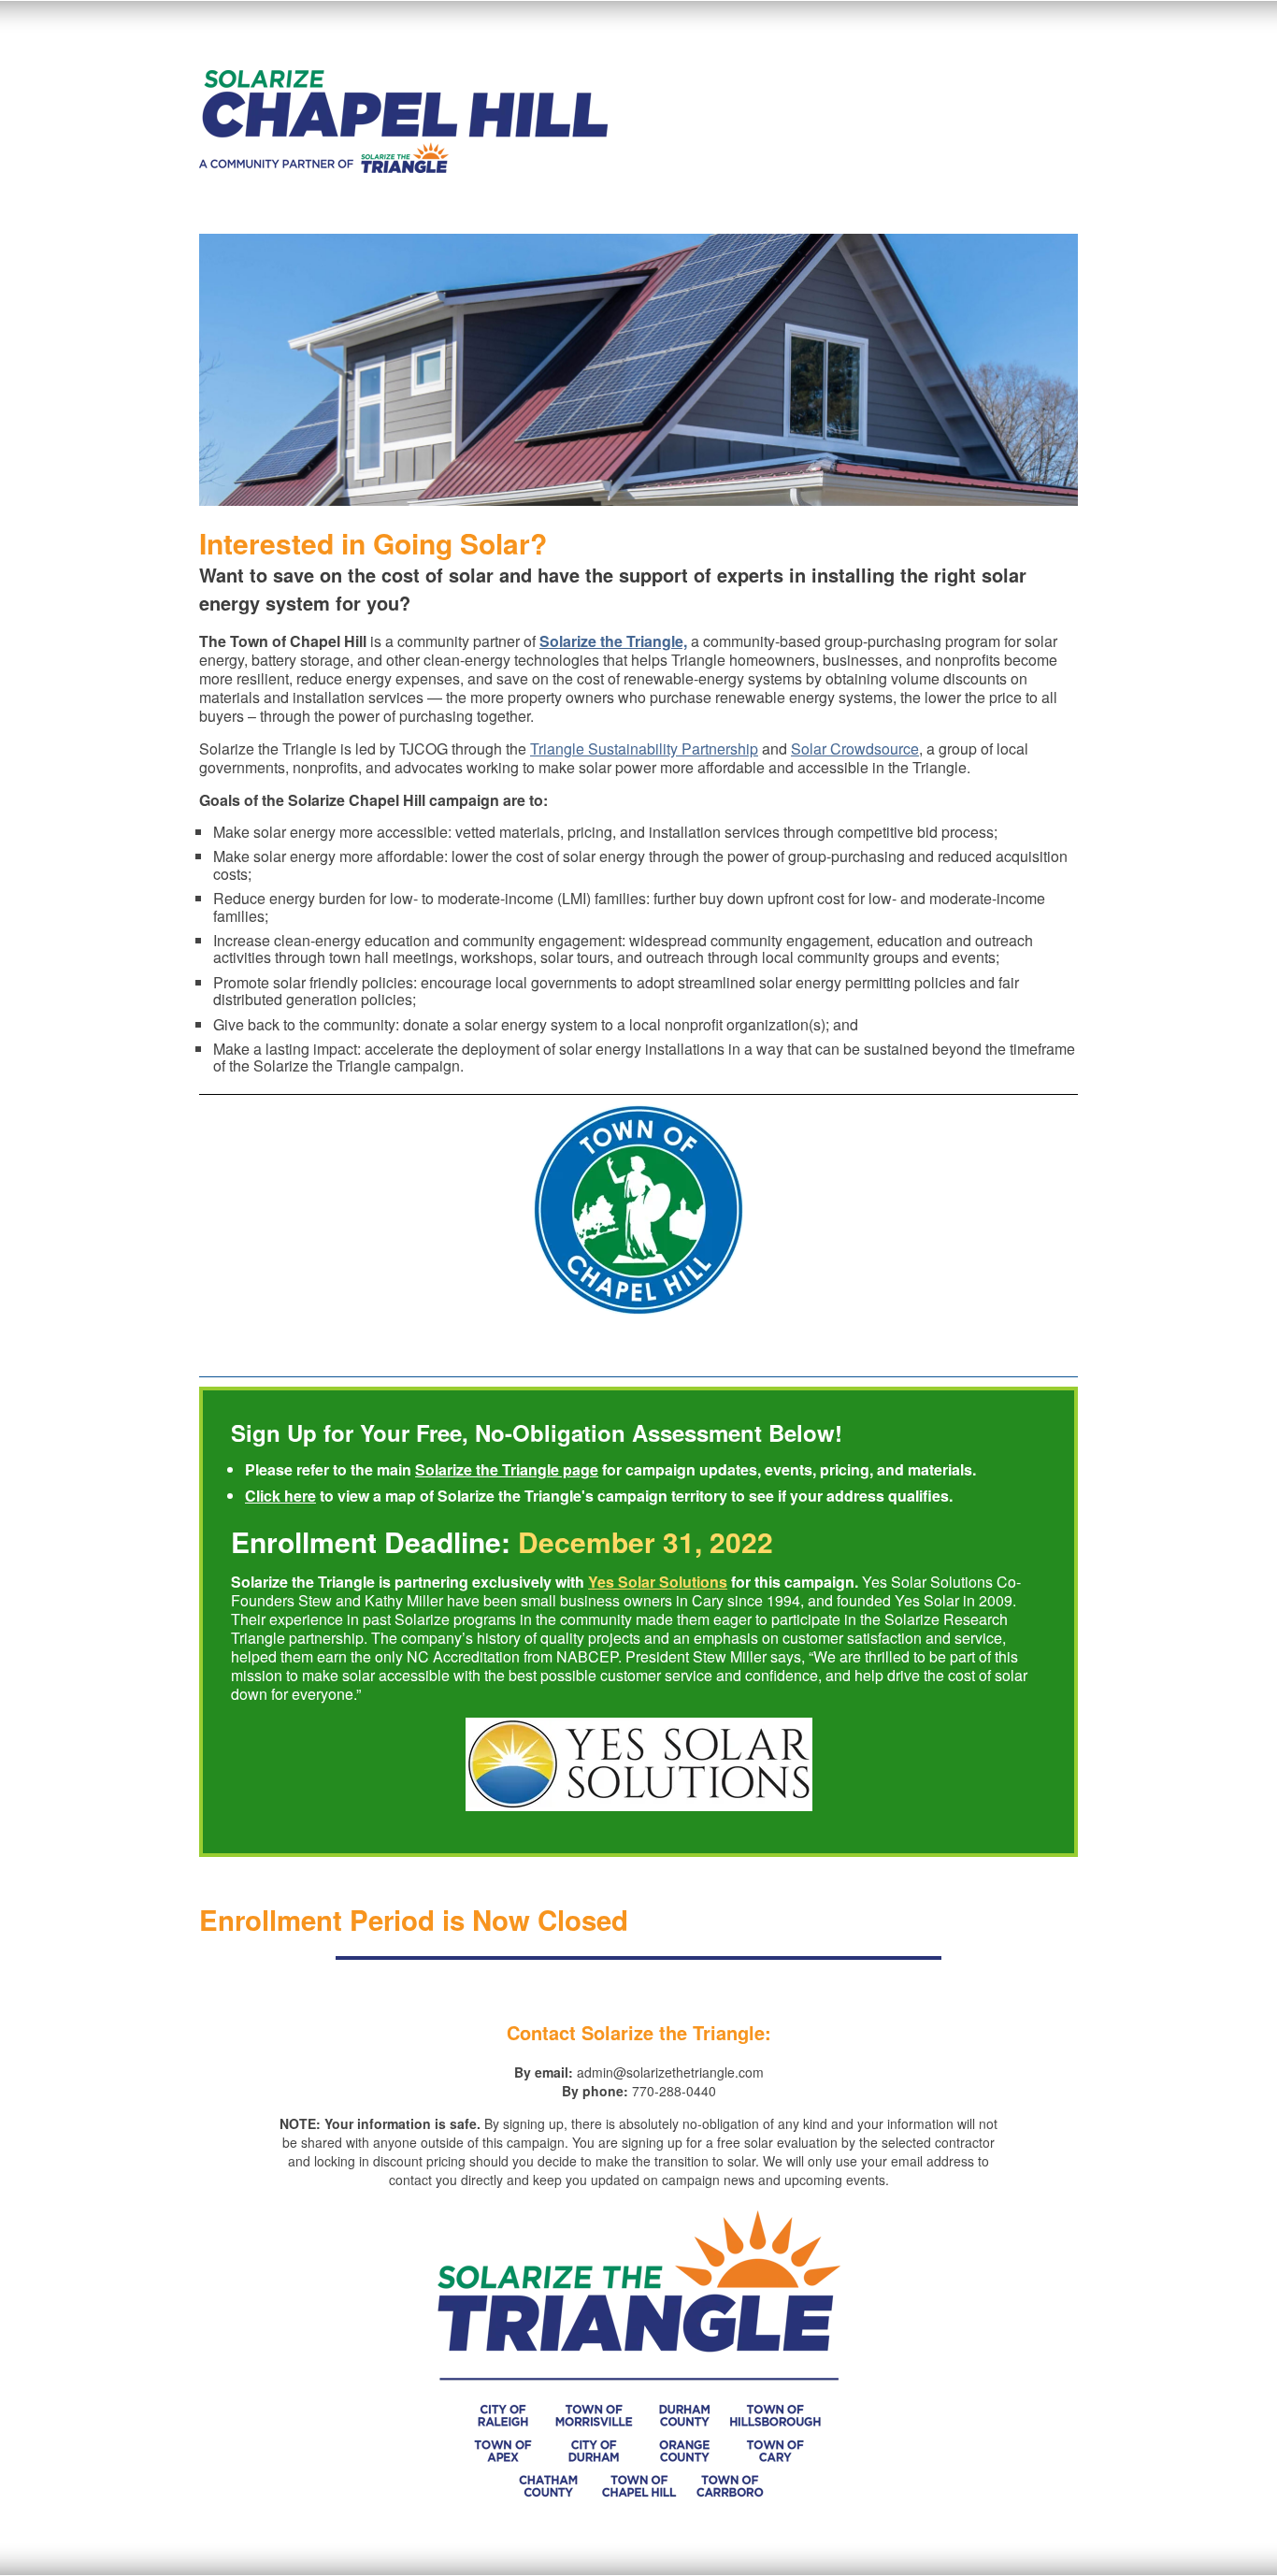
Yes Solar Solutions (658, 1582)
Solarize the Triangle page (507, 1469)
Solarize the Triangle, (613, 641)
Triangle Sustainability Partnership (644, 748)
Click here (280, 1496)
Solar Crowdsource (855, 748)
